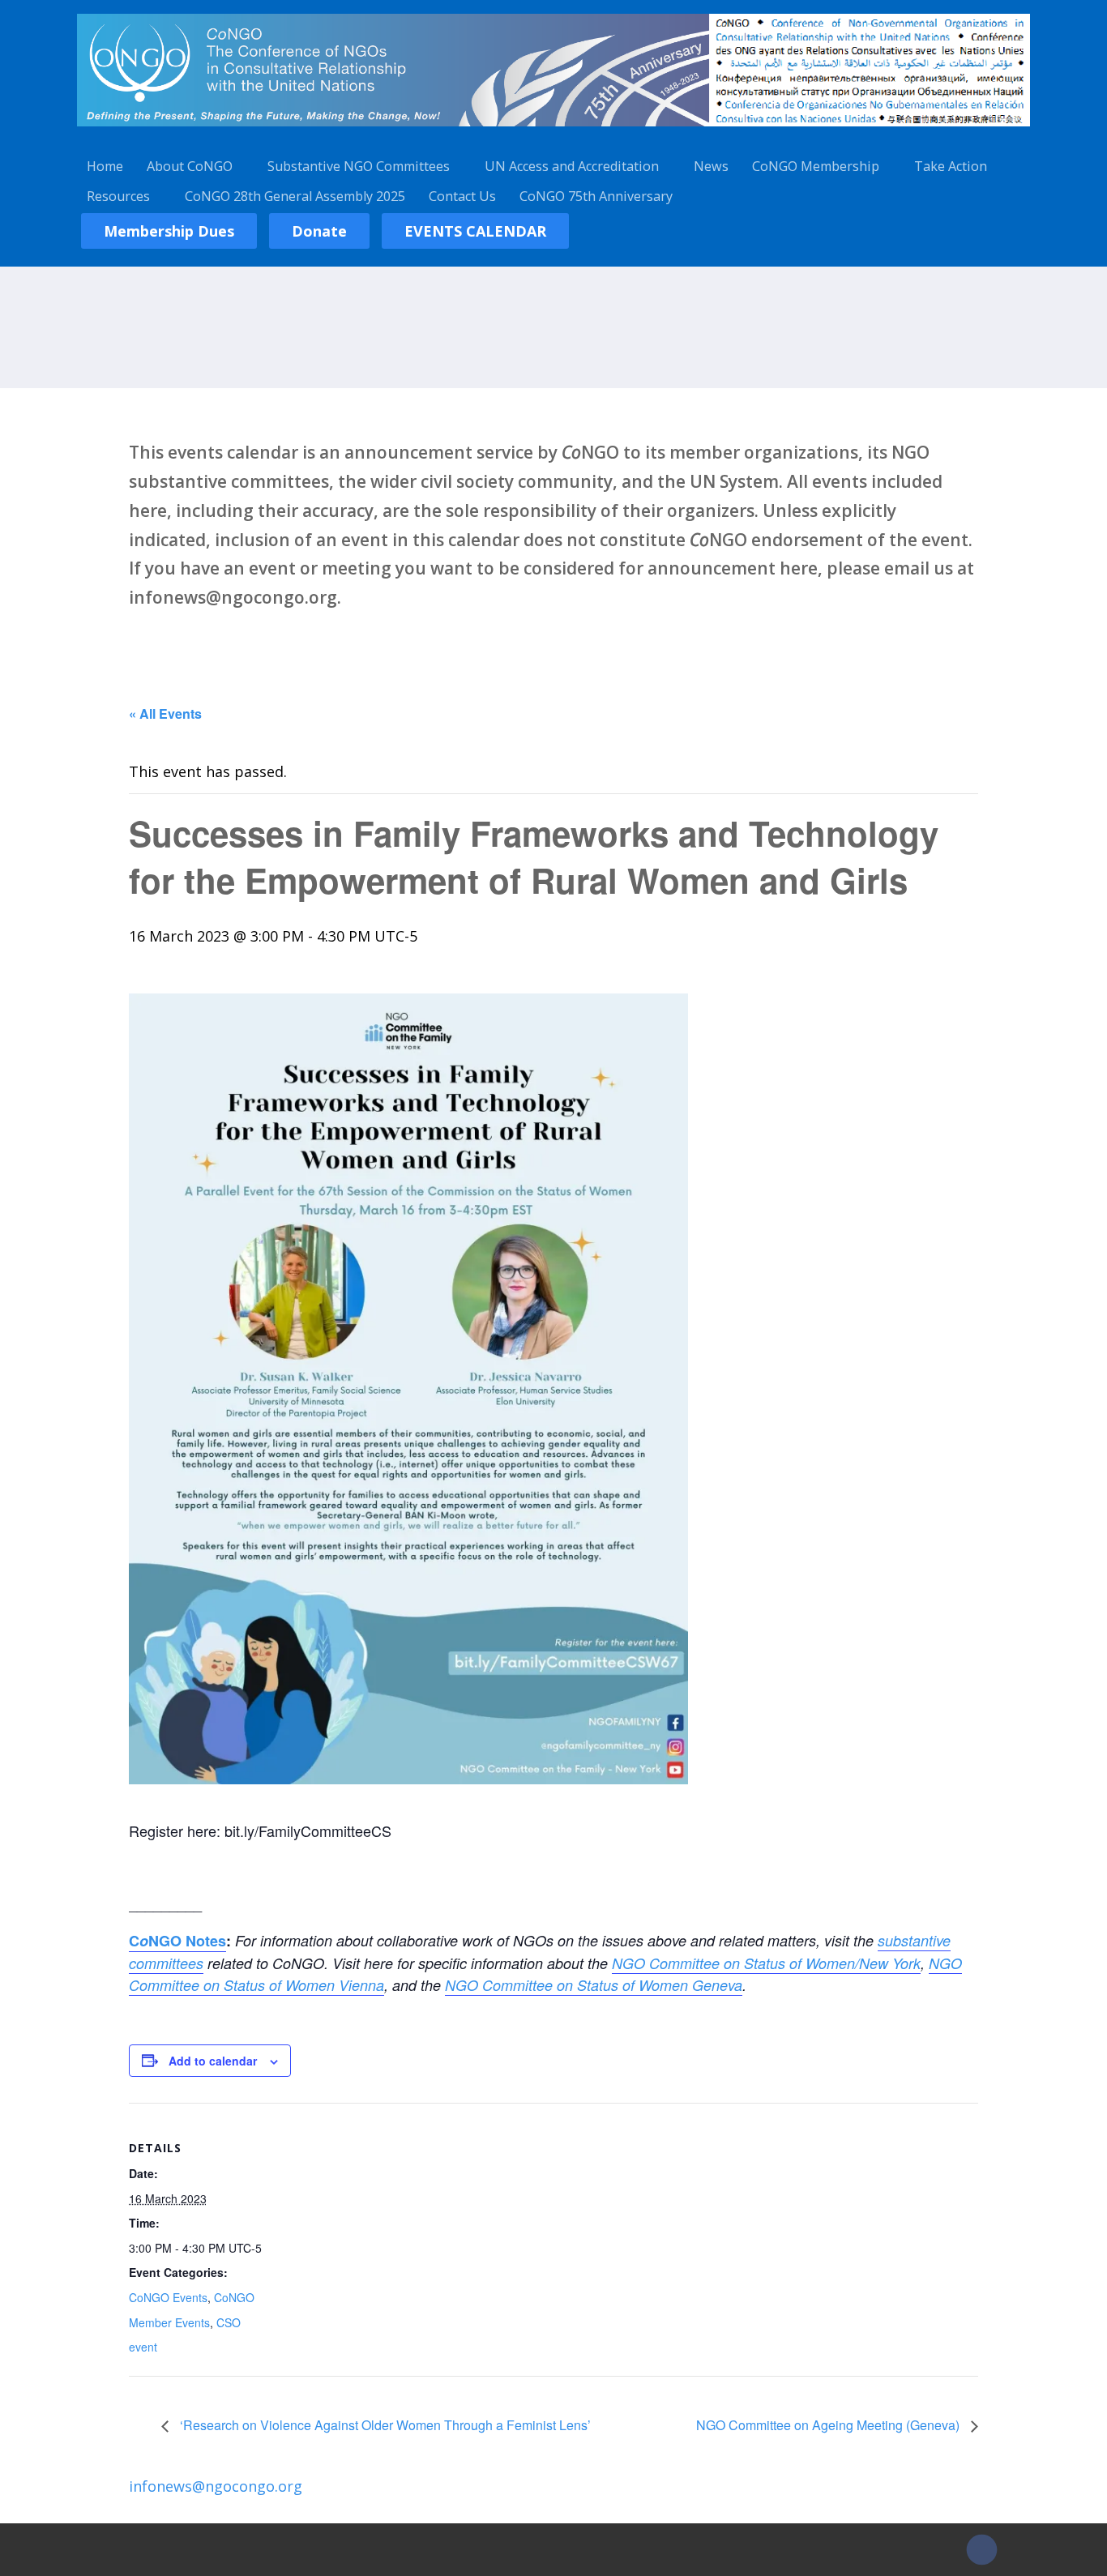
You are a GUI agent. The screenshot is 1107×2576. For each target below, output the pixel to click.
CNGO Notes (177, 1941)
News (711, 166)
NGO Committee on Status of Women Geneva (594, 1985)
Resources (118, 196)
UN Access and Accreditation (572, 166)
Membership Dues (169, 231)
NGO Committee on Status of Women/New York (766, 1963)
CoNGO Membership (816, 166)
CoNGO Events (168, 2297)
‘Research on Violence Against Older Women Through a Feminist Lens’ (384, 2425)
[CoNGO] (553, 129)
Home (105, 166)
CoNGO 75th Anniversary (596, 196)
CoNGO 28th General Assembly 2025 (295, 196)
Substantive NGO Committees (359, 166)
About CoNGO (190, 166)
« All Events (165, 713)
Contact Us (462, 196)
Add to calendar (213, 2061)
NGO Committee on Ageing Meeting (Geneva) (829, 2425)
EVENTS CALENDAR (475, 231)
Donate (319, 231)
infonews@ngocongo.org (216, 2486)
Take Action (951, 166)
